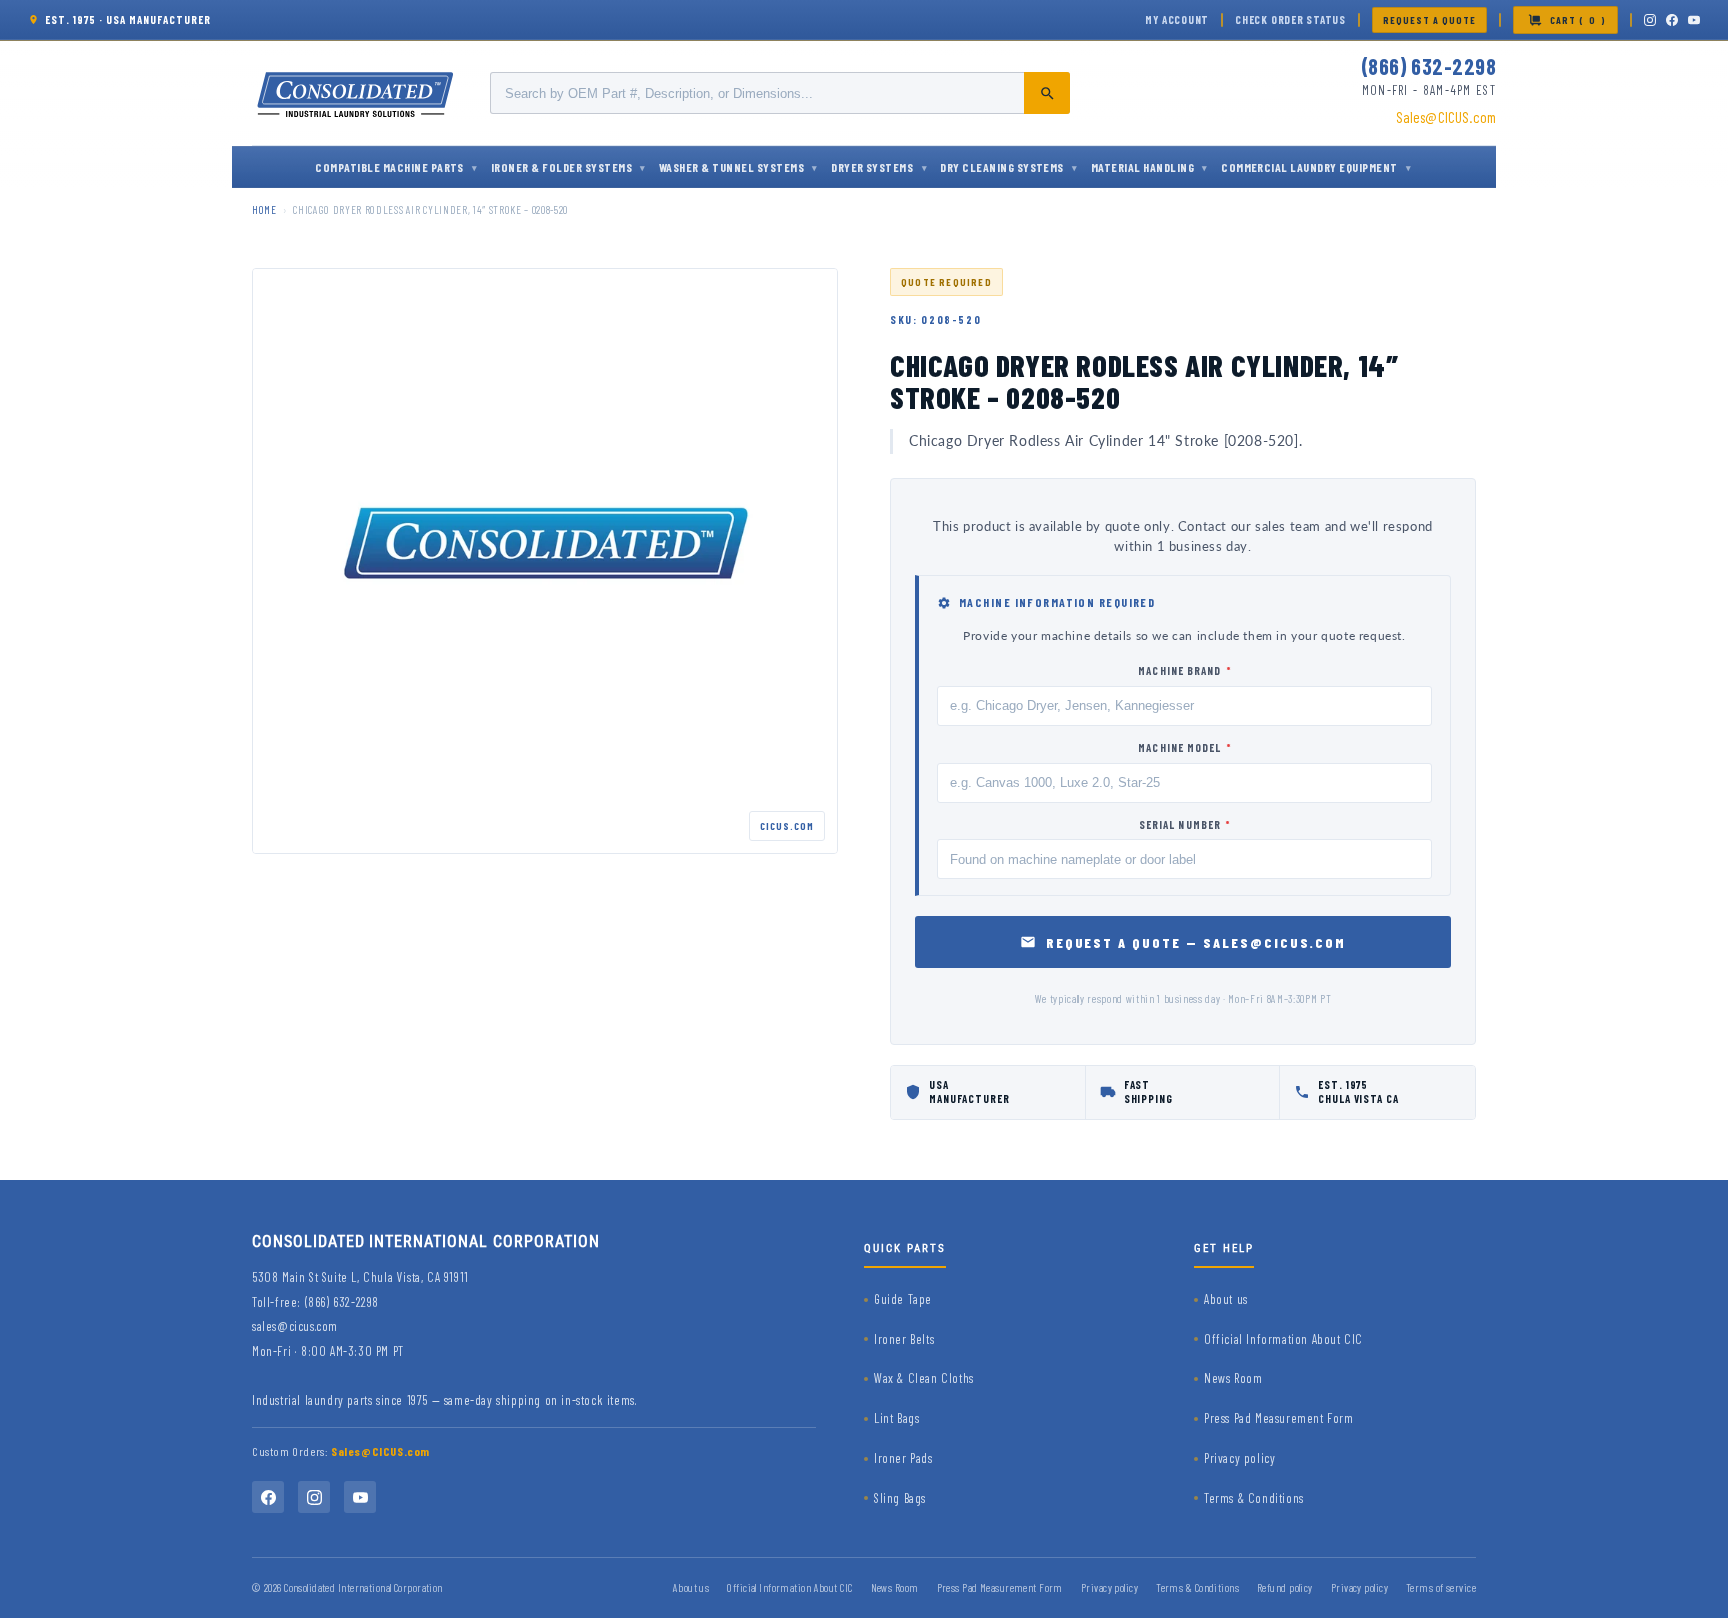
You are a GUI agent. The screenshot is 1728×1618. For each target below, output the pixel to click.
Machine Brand (1184, 670)
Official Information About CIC (1283, 1339)
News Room (1233, 1378)
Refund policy (1285, 1587)
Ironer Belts (904, 1339)
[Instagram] (1650, 20)
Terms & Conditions (1254, 1498)
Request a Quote (1429, 20)
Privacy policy (1239, 1458)
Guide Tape (903, 1299)
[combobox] (780, 93)
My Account (1177, 19)
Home (264, 209)
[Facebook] (1672, 20)
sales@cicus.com (295, 1326)
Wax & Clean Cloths (924, 1378)
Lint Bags (896, 1418)
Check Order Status (1290, 19)
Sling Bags (900, 1498)
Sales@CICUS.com (1446, 117)
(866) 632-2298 (1428, 66)
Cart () (1578, 20)
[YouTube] (1694, 20)
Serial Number (1185, 824)
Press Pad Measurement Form (1279, 1418)
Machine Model (1184, 747)
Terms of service (1441, 1587)
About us (1226, 1299)
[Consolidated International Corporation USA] (357, 93)
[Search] (1047, 93)
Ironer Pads (903, 1458)
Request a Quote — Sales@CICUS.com (1196, 942)
